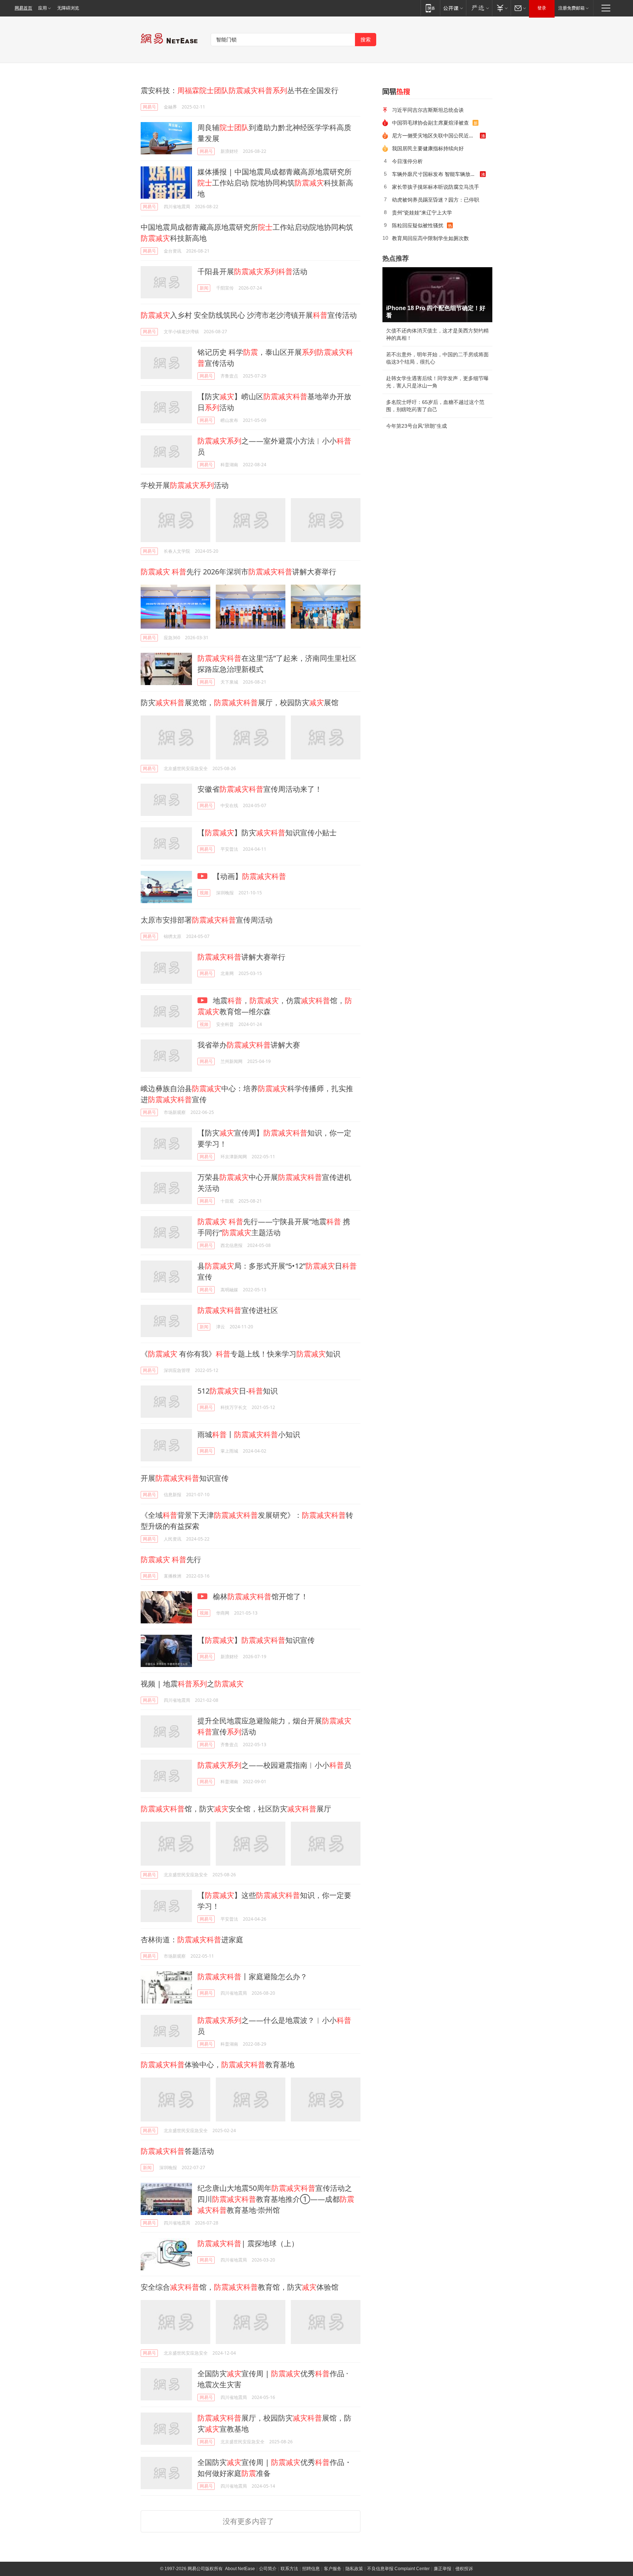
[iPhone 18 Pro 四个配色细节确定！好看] (437, 295)
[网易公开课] (453, 8)
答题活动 (177, 2151)
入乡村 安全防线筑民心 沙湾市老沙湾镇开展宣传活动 (249, 315)
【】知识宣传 (256, 1640)
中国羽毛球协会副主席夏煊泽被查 (430, 123)
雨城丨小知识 (249, 1434)
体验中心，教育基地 (218, 2065)
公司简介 (268, 2569)
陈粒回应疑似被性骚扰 (418, 225)
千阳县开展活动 (252, 271)
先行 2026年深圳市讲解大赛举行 (238, 572)
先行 (171, 1559)
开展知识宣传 (185, 1478)
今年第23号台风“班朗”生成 (417, 426)
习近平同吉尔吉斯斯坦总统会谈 (428, 110)
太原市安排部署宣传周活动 (207, 920)
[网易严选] (479, 8)
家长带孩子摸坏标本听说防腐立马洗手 (436, 187)
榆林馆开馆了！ (260, 1596)
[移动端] (430, 8)
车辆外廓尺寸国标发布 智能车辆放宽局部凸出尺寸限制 (436, 174)
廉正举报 (443, 2569)
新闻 (204, 288)
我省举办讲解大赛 (249, 1045)
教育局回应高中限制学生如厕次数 (430, 238)
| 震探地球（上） (248, 2243)
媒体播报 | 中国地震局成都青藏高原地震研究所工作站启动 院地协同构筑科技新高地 (275, 183)
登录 (542, 8)
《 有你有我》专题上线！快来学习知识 (240, 1354)
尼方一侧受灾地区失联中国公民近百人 (436, 135)
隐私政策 (354, 2569)
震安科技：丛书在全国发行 (240, 90)
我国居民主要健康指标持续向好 (428, 148)
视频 (204, 893)
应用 (42, 8)
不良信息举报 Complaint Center (398, 2569)
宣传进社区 (238, 1310)
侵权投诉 (464, 2569)
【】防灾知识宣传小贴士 (267, 833)
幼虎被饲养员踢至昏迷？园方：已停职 (436, 200)
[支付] (501, 8)
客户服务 (333, 2569)
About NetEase (240, 2569)
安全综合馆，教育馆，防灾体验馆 (240, 2287)
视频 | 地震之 (192, 1684)
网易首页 (23, 8)
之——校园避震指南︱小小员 (274, 1765)
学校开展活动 (185, 485)
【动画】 (249, 876)
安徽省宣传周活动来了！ (260, 789)
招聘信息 (311, 2569)
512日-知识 (238, 1391)
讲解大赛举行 (241, 957)
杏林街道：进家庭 (192, 1940)
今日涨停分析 (407, 161)
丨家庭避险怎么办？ (252, 1977)
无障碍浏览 (68, 8)
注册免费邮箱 (571, 8)
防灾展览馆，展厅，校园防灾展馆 (240, 702)
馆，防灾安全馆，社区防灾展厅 (236, 1809)
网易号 (149, 107)
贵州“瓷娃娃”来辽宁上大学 (422, 212)
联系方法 (289, 2569)
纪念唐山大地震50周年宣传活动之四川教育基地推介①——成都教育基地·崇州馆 (276, 2199)
